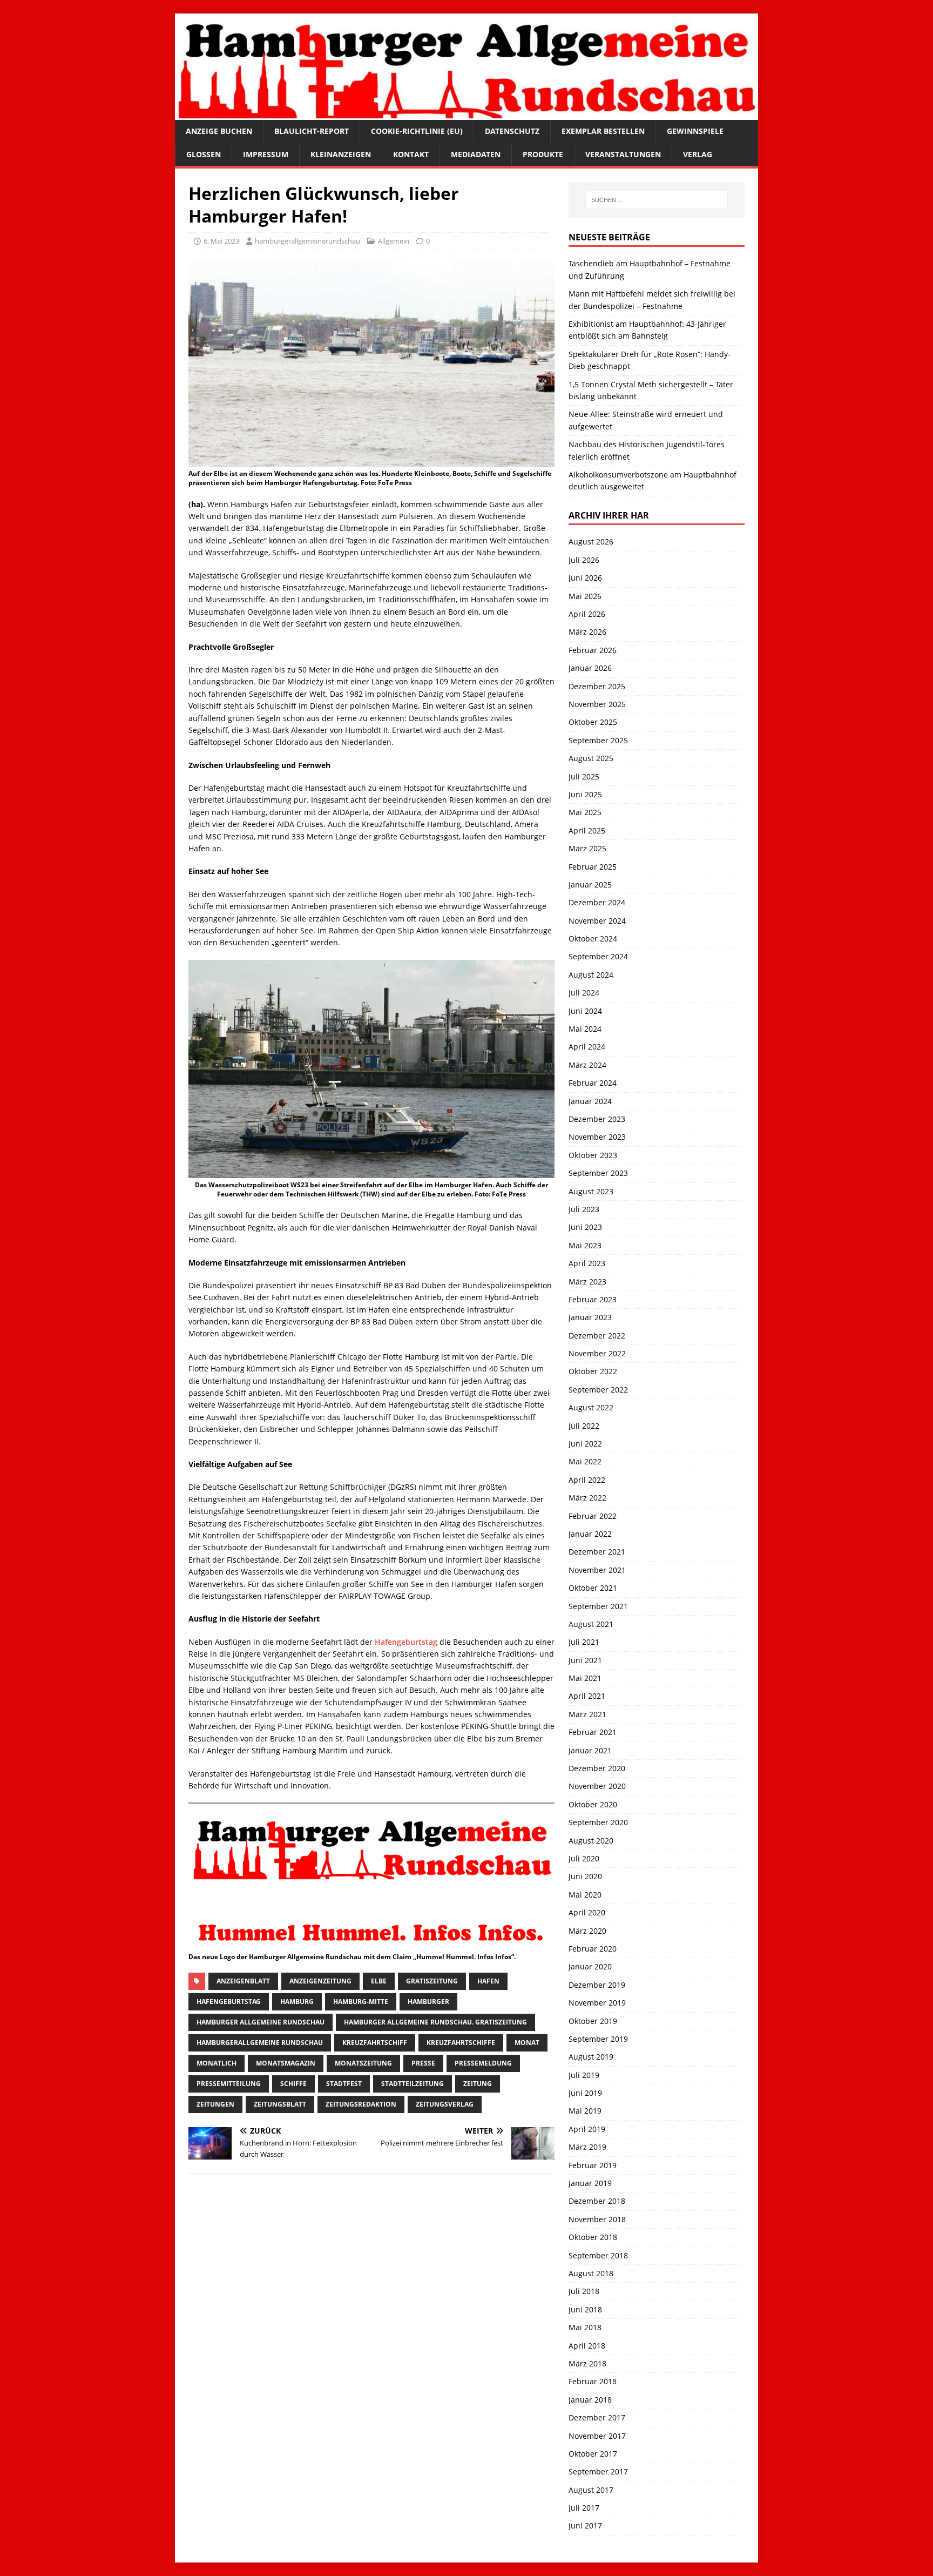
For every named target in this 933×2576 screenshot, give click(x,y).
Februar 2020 (593, 1949)
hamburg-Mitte (361, 2002)
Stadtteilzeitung (413, 2084)
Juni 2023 (585, 1227)
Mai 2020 (585, 1895)
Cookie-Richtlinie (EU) (417, 131)
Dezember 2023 (597, 1119)
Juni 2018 (585, 2309)
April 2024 (587, 1047)
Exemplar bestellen (603, 131)
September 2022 (598, 1390)
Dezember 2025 (597, 686)
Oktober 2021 (593, 1588)
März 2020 (587, 1931)
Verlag (698, 154)
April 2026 (587, 614)
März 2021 (587, 1714)
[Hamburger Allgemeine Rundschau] (466, 114)
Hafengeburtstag (406, 1642)
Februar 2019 (593, 2165)
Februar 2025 (593, 867)
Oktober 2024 (593, 939)
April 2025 (587, 830)
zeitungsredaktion (361, 2104)
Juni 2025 (585, 794)
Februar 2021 (593, 1732)
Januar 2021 (590, 1750)
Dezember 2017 (597, 2417)
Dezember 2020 (597, 1768)
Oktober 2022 (593, 1371)
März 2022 (587, 1498)
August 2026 (591, 542)
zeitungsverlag (445, 2104)
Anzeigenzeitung (320, 1981)
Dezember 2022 (597, 1336)
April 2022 (587, 1480)
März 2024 (587, 1065)
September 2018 (598, 2255)
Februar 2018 (593, 2381)
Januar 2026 (590, 668)
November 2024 (597, 921)
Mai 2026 (585, 596)
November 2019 (597, 2003)
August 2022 (591, 1407)
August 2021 (591, 1624)
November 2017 (597, 2436)
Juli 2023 (584, 1209)
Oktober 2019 (593, 2021)
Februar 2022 (593, 1516)
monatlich (217, 2063)
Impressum (266, 154)
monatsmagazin (286, 2063)
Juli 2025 (584, 776)
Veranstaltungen (623, 154)
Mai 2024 (585, 1029)
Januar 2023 (590, 1317)
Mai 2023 (585, 1245)
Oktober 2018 (593, 2237)
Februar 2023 (593, 1299)
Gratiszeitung (432, 1981)
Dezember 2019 (597, 1985)
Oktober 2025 (593, 722)
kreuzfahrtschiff (375, 2043)
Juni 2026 (585, 578)
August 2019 (591, 2057)
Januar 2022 (590, 1534)
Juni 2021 (585, 1660)
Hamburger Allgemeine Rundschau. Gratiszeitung (435, 2022)
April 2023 (587, 1263)
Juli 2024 (584, 993)
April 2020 (587, 1912)
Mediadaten (476, 154)
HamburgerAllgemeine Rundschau (260, 2043)
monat (527, 2043)
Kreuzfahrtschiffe (461, 2043)
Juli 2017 (584, 2508)
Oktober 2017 (593, 2454)
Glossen (204, 154)
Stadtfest (344, 2084)
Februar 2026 (593, 650)
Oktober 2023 (593, 1155)
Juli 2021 (584, 1642)
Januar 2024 (590, 1101)
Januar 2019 (590, 2183)
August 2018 (591, 2273)
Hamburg (297, 2002)
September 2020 (598, 1822)
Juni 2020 (585, 1876)
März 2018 (587, 2363)
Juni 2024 (585, 1011)
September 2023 (598, 1173)
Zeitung (478, 2084)
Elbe (379, 1981)
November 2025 (597, 704)
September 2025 (598, 740)
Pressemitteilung (229, 2084)
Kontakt (411, 154)
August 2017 (591, 2490)
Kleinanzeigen (341, 154)
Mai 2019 (585, 2111)
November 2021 (597, 1570)
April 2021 (587, 1696)
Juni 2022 (585, 1444)
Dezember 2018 (597, 2201)
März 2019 (587, 2147)
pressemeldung (483, 2063)
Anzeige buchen (219, 131)
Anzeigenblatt (243, 1981)
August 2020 (591, 1841)
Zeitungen (215, 2104)
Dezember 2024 (597, 902)
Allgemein (394, 241)
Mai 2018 (585, 2327)
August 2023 (591, 1191)
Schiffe (293, 2084)
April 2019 (587, 2129)
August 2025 (591, 758)
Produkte (543, 154)
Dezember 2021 (597, 1552)
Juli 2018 (584, 2291)
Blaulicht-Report (312, 131)
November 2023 (597, 1137)
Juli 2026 (584, 560)
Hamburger (428, 2002)
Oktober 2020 (593, 1804)
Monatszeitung (363, 2063)
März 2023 (587, 1282)
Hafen (488, 1981)
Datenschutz (512, 131)
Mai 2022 (585, 1461)
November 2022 (597, 1353)
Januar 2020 (590, 1966)
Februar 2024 (593, 1083)
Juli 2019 (584, 2075)
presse (423, 2063)
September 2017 (598, 2471)
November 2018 (597, 2219)
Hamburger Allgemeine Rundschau (261, 2022)
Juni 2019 (585, 2093)
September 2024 (598, 956)
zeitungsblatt (280, 2104)
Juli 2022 (584, 1426)
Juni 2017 (585, 2525)
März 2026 (587, 632)
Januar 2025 (590, 885)
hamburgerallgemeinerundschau (307, 241)
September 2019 (598, 2039)
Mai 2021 (585, 1678)
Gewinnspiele (695, 131)
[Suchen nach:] (657, 200)
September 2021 (598, 1606)
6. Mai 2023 (221, 241)
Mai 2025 (585, 812)
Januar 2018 (590, 2400)
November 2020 (597, 1786)
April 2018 (587, 2346)
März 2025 (587, 848)
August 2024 (591, 975)
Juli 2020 (584, 1858)
